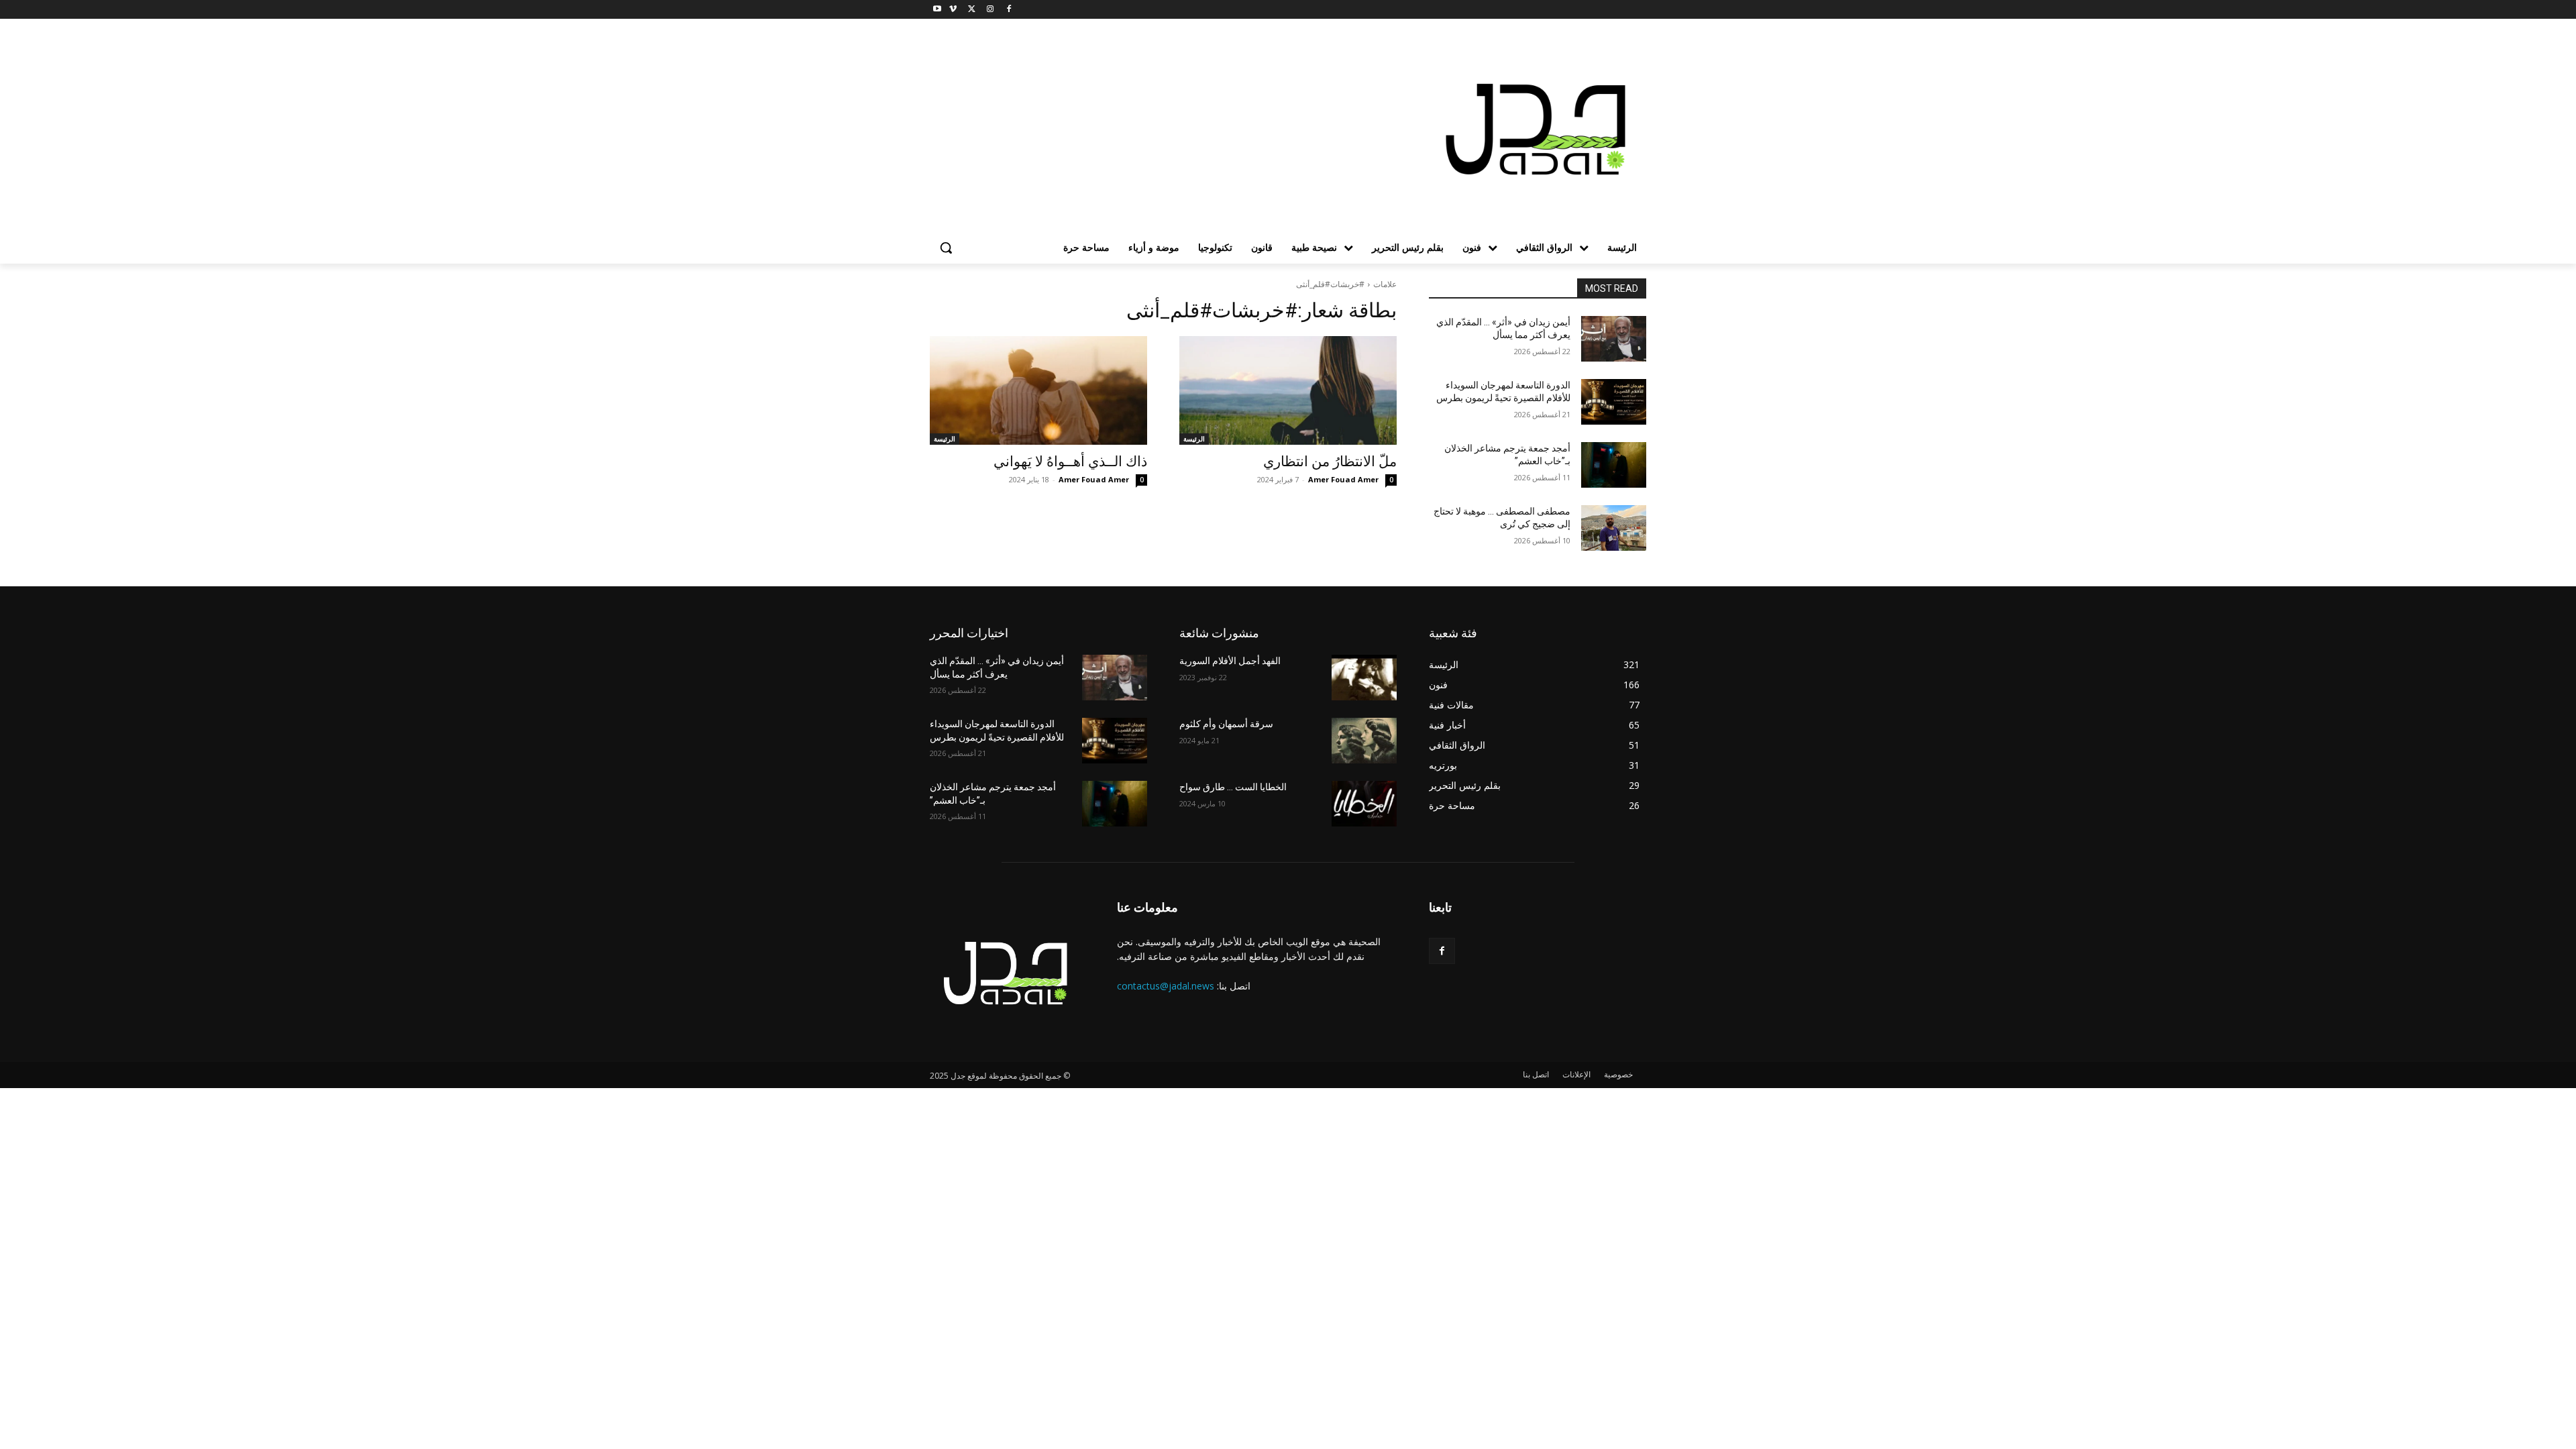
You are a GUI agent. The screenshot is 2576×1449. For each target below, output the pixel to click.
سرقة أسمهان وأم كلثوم (1226, 724)
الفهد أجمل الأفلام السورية (1230, 661)
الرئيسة (1194, 439)
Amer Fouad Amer (1343, 479)
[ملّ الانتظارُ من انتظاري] (1288, 390)
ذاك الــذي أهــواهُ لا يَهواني (1070, 462)
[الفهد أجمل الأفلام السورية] (1364, 678)
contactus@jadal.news (1166, 986)
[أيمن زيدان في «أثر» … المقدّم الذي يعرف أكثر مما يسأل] (1614, 339)
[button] (946, 248)
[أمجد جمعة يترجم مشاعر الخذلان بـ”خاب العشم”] (1614, 465)
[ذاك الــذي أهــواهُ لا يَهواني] (1038, 390)
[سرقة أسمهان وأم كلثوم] (1364, 741)
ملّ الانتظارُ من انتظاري (1330, 462)
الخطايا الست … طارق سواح (1233, 787)
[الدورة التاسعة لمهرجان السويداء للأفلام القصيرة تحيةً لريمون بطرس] (1614, 402)
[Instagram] (990, 10)
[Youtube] (937, 10)
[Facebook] (1009, 10)
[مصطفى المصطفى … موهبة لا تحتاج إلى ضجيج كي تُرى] (1614, 528)
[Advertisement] (1181, 131)
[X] (972, 10)
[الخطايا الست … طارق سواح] (1364, 804)
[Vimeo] (953, 10)
